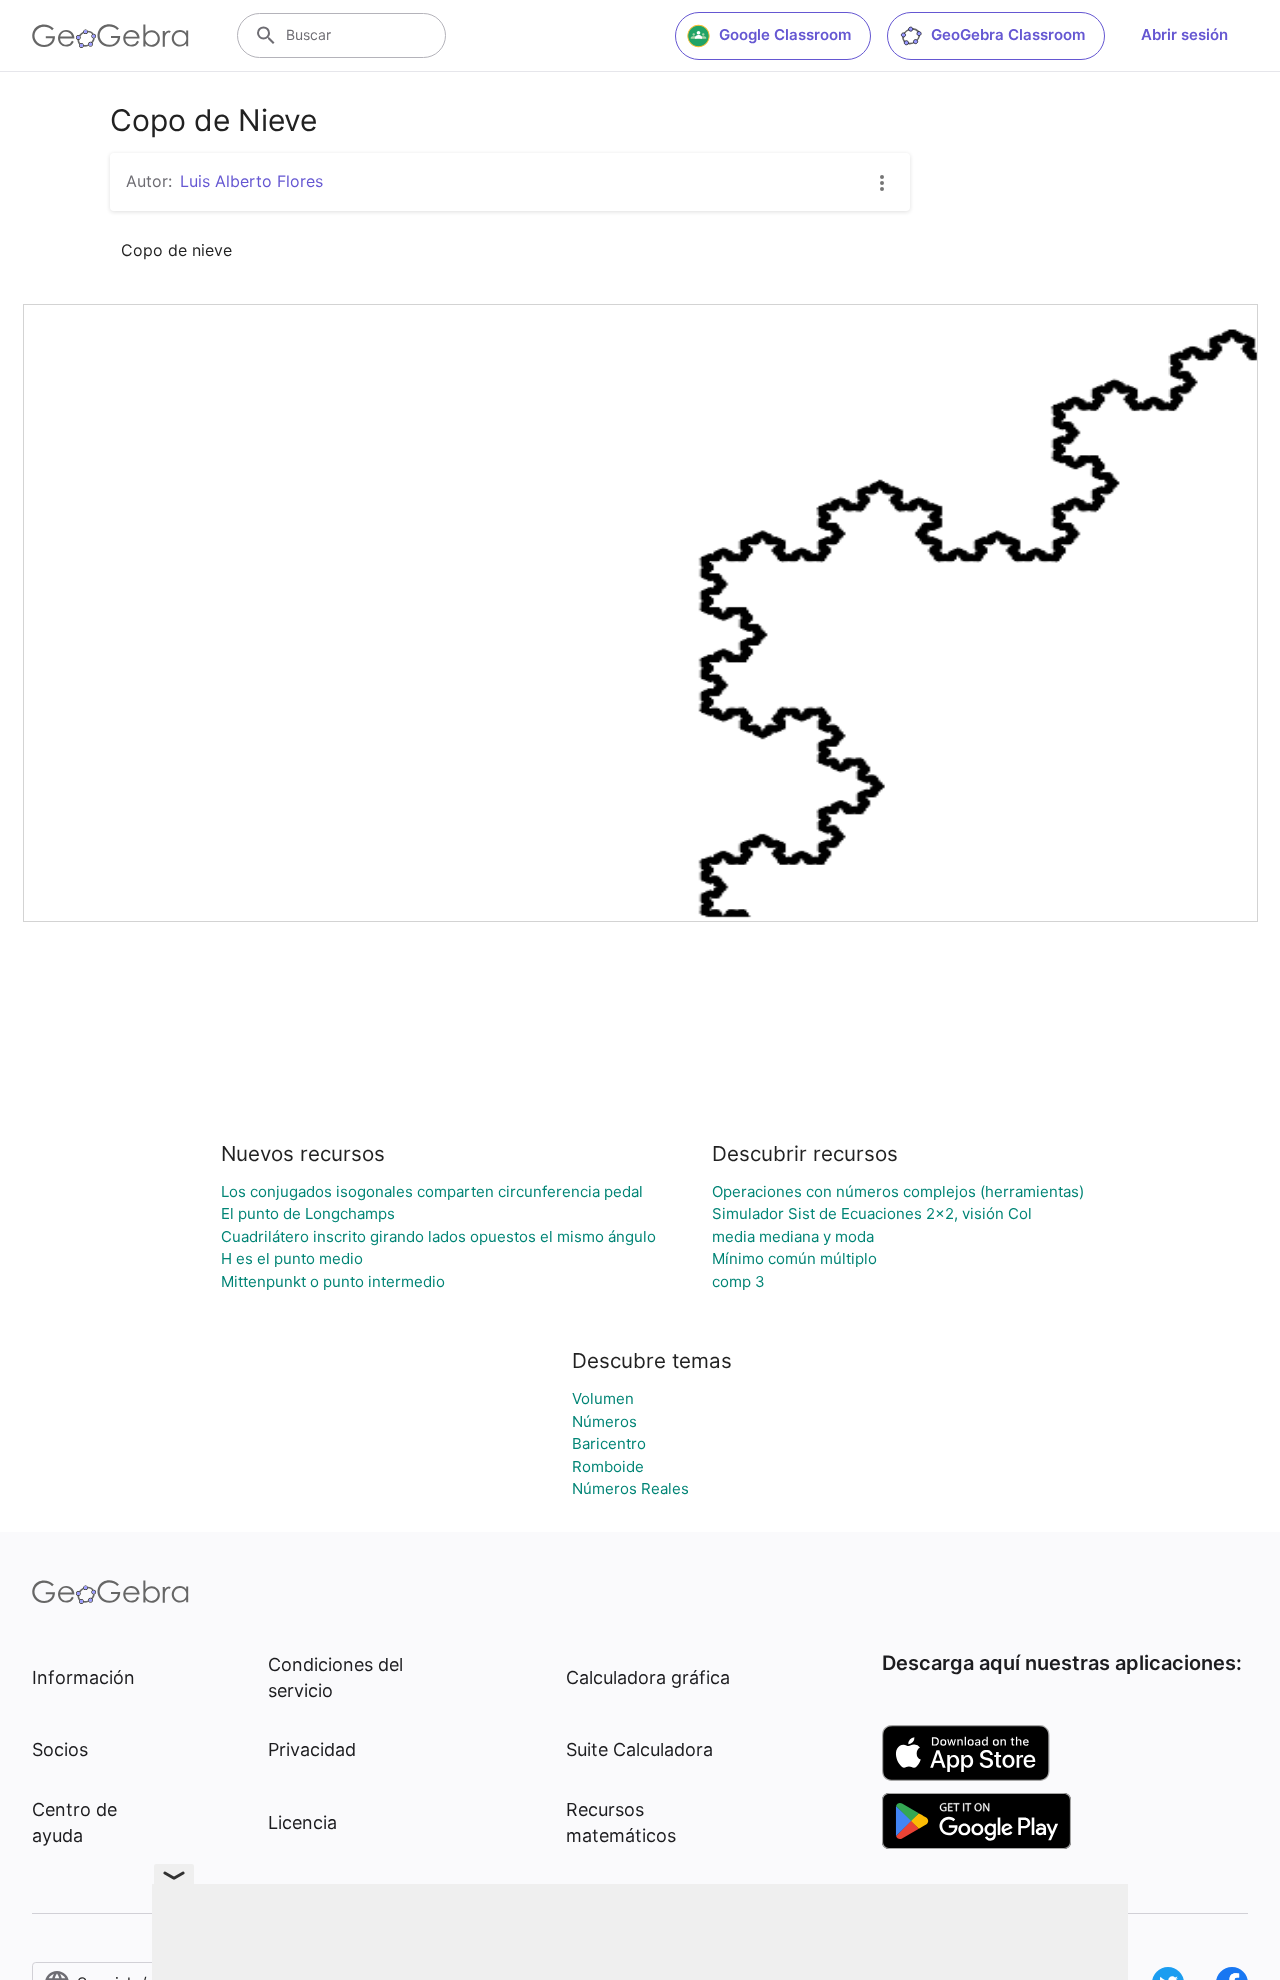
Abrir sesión (1184, 34)
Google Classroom (785, 34)
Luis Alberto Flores (251, 181)
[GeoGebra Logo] (110, 36)
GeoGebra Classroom (1008, 34)
